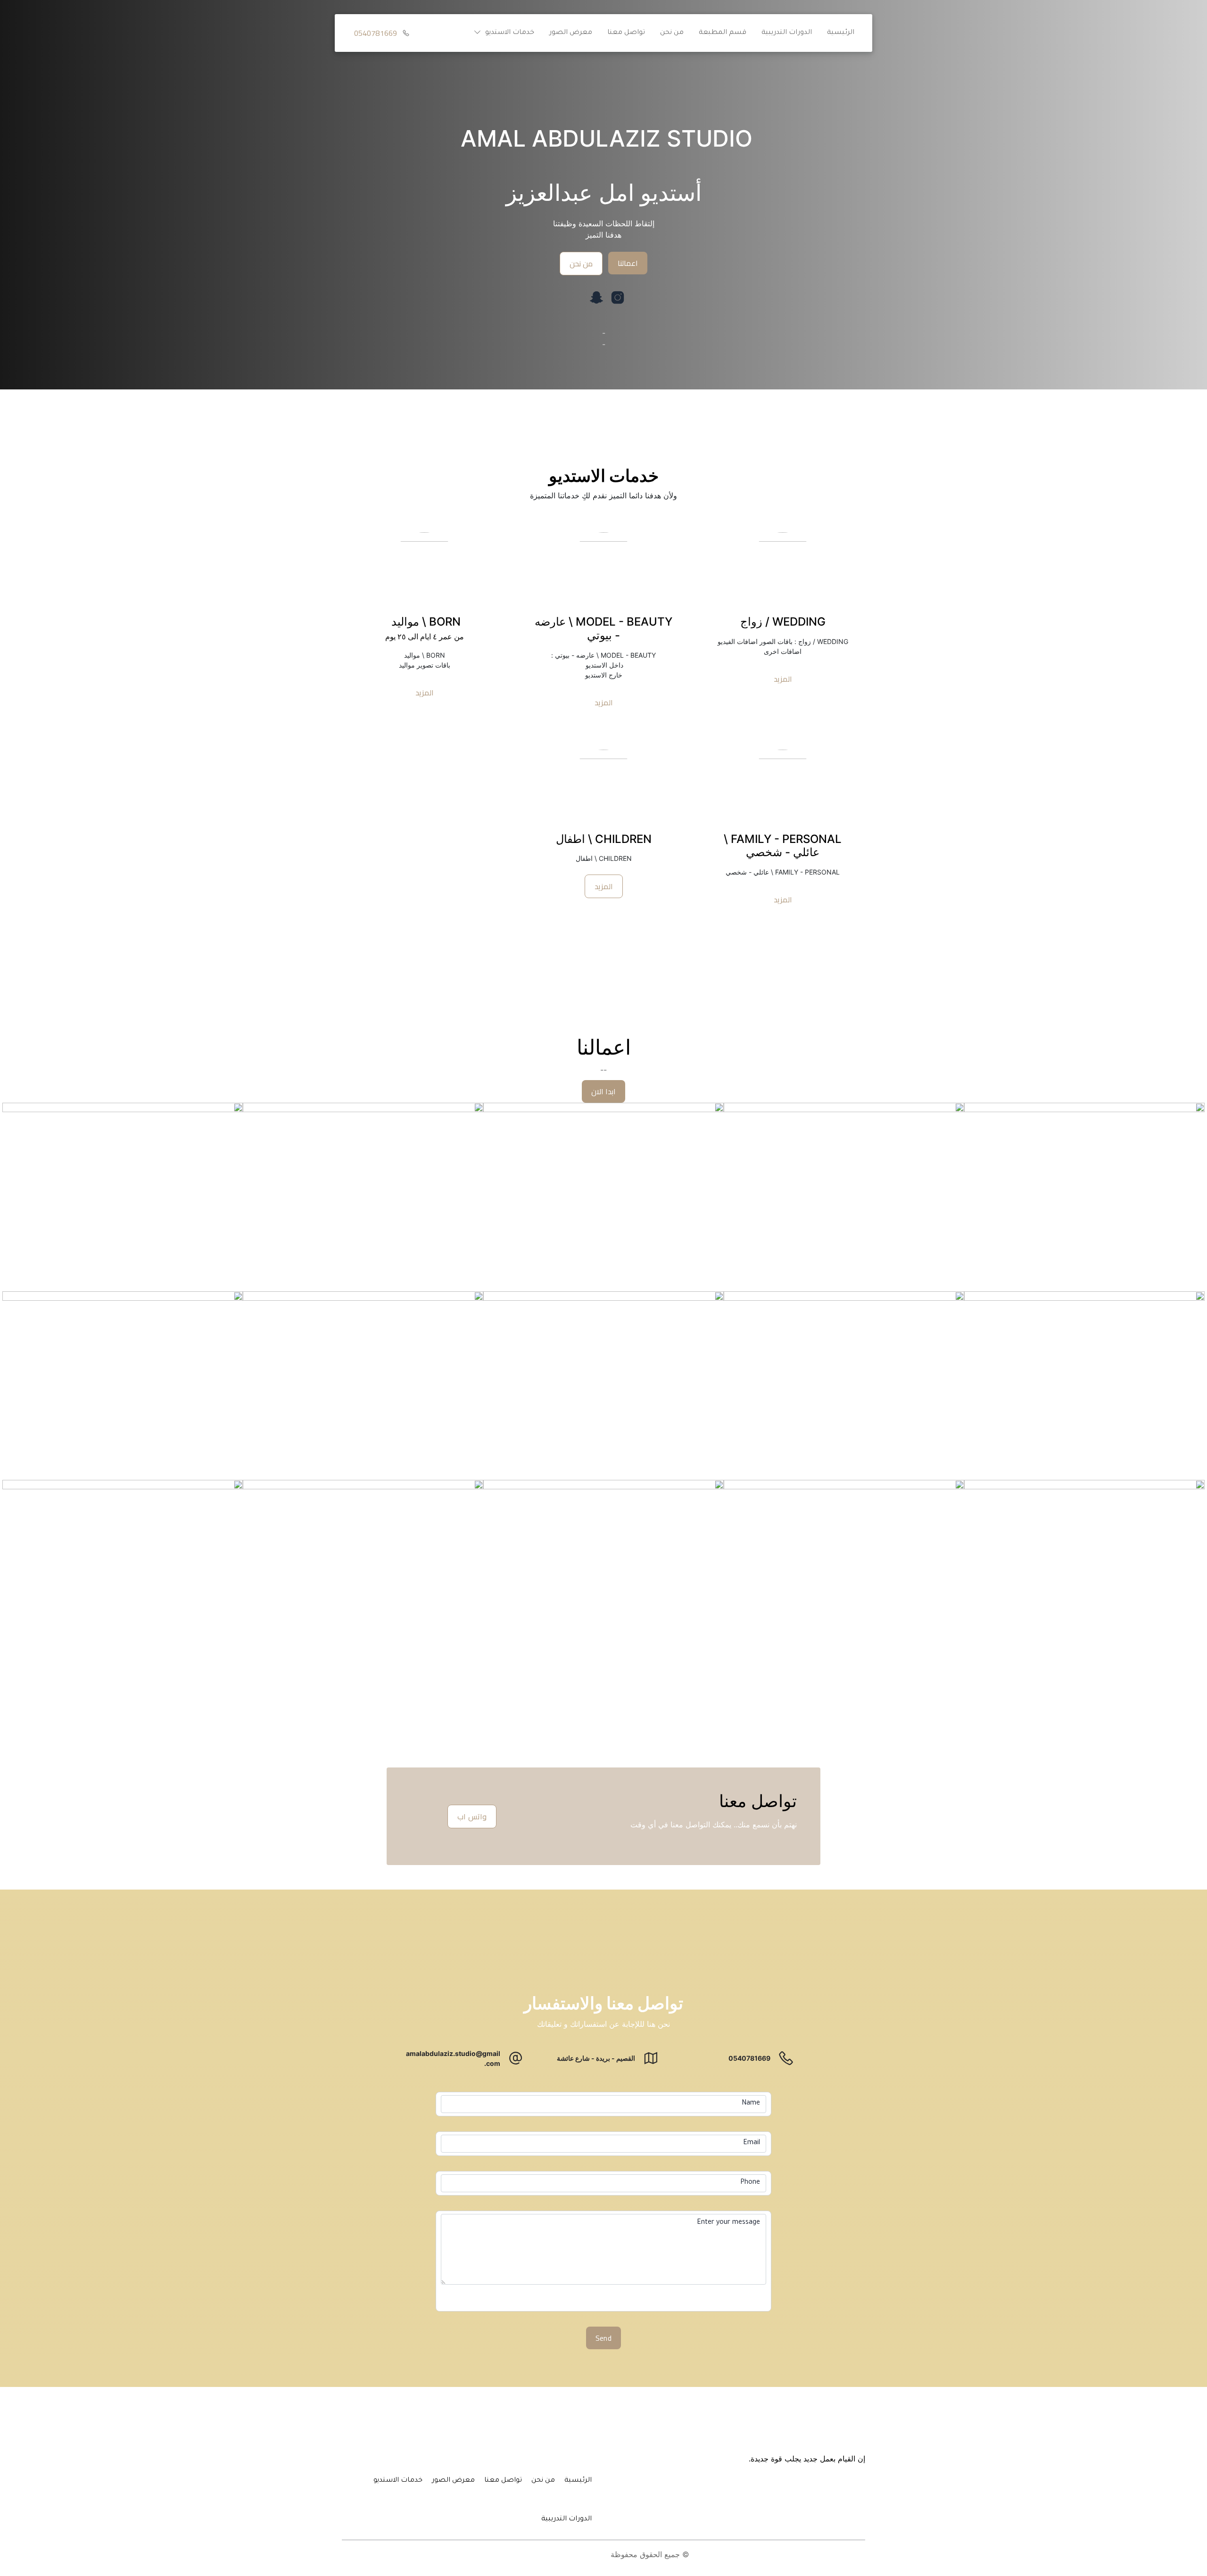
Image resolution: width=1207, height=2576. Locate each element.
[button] (502, 33)
